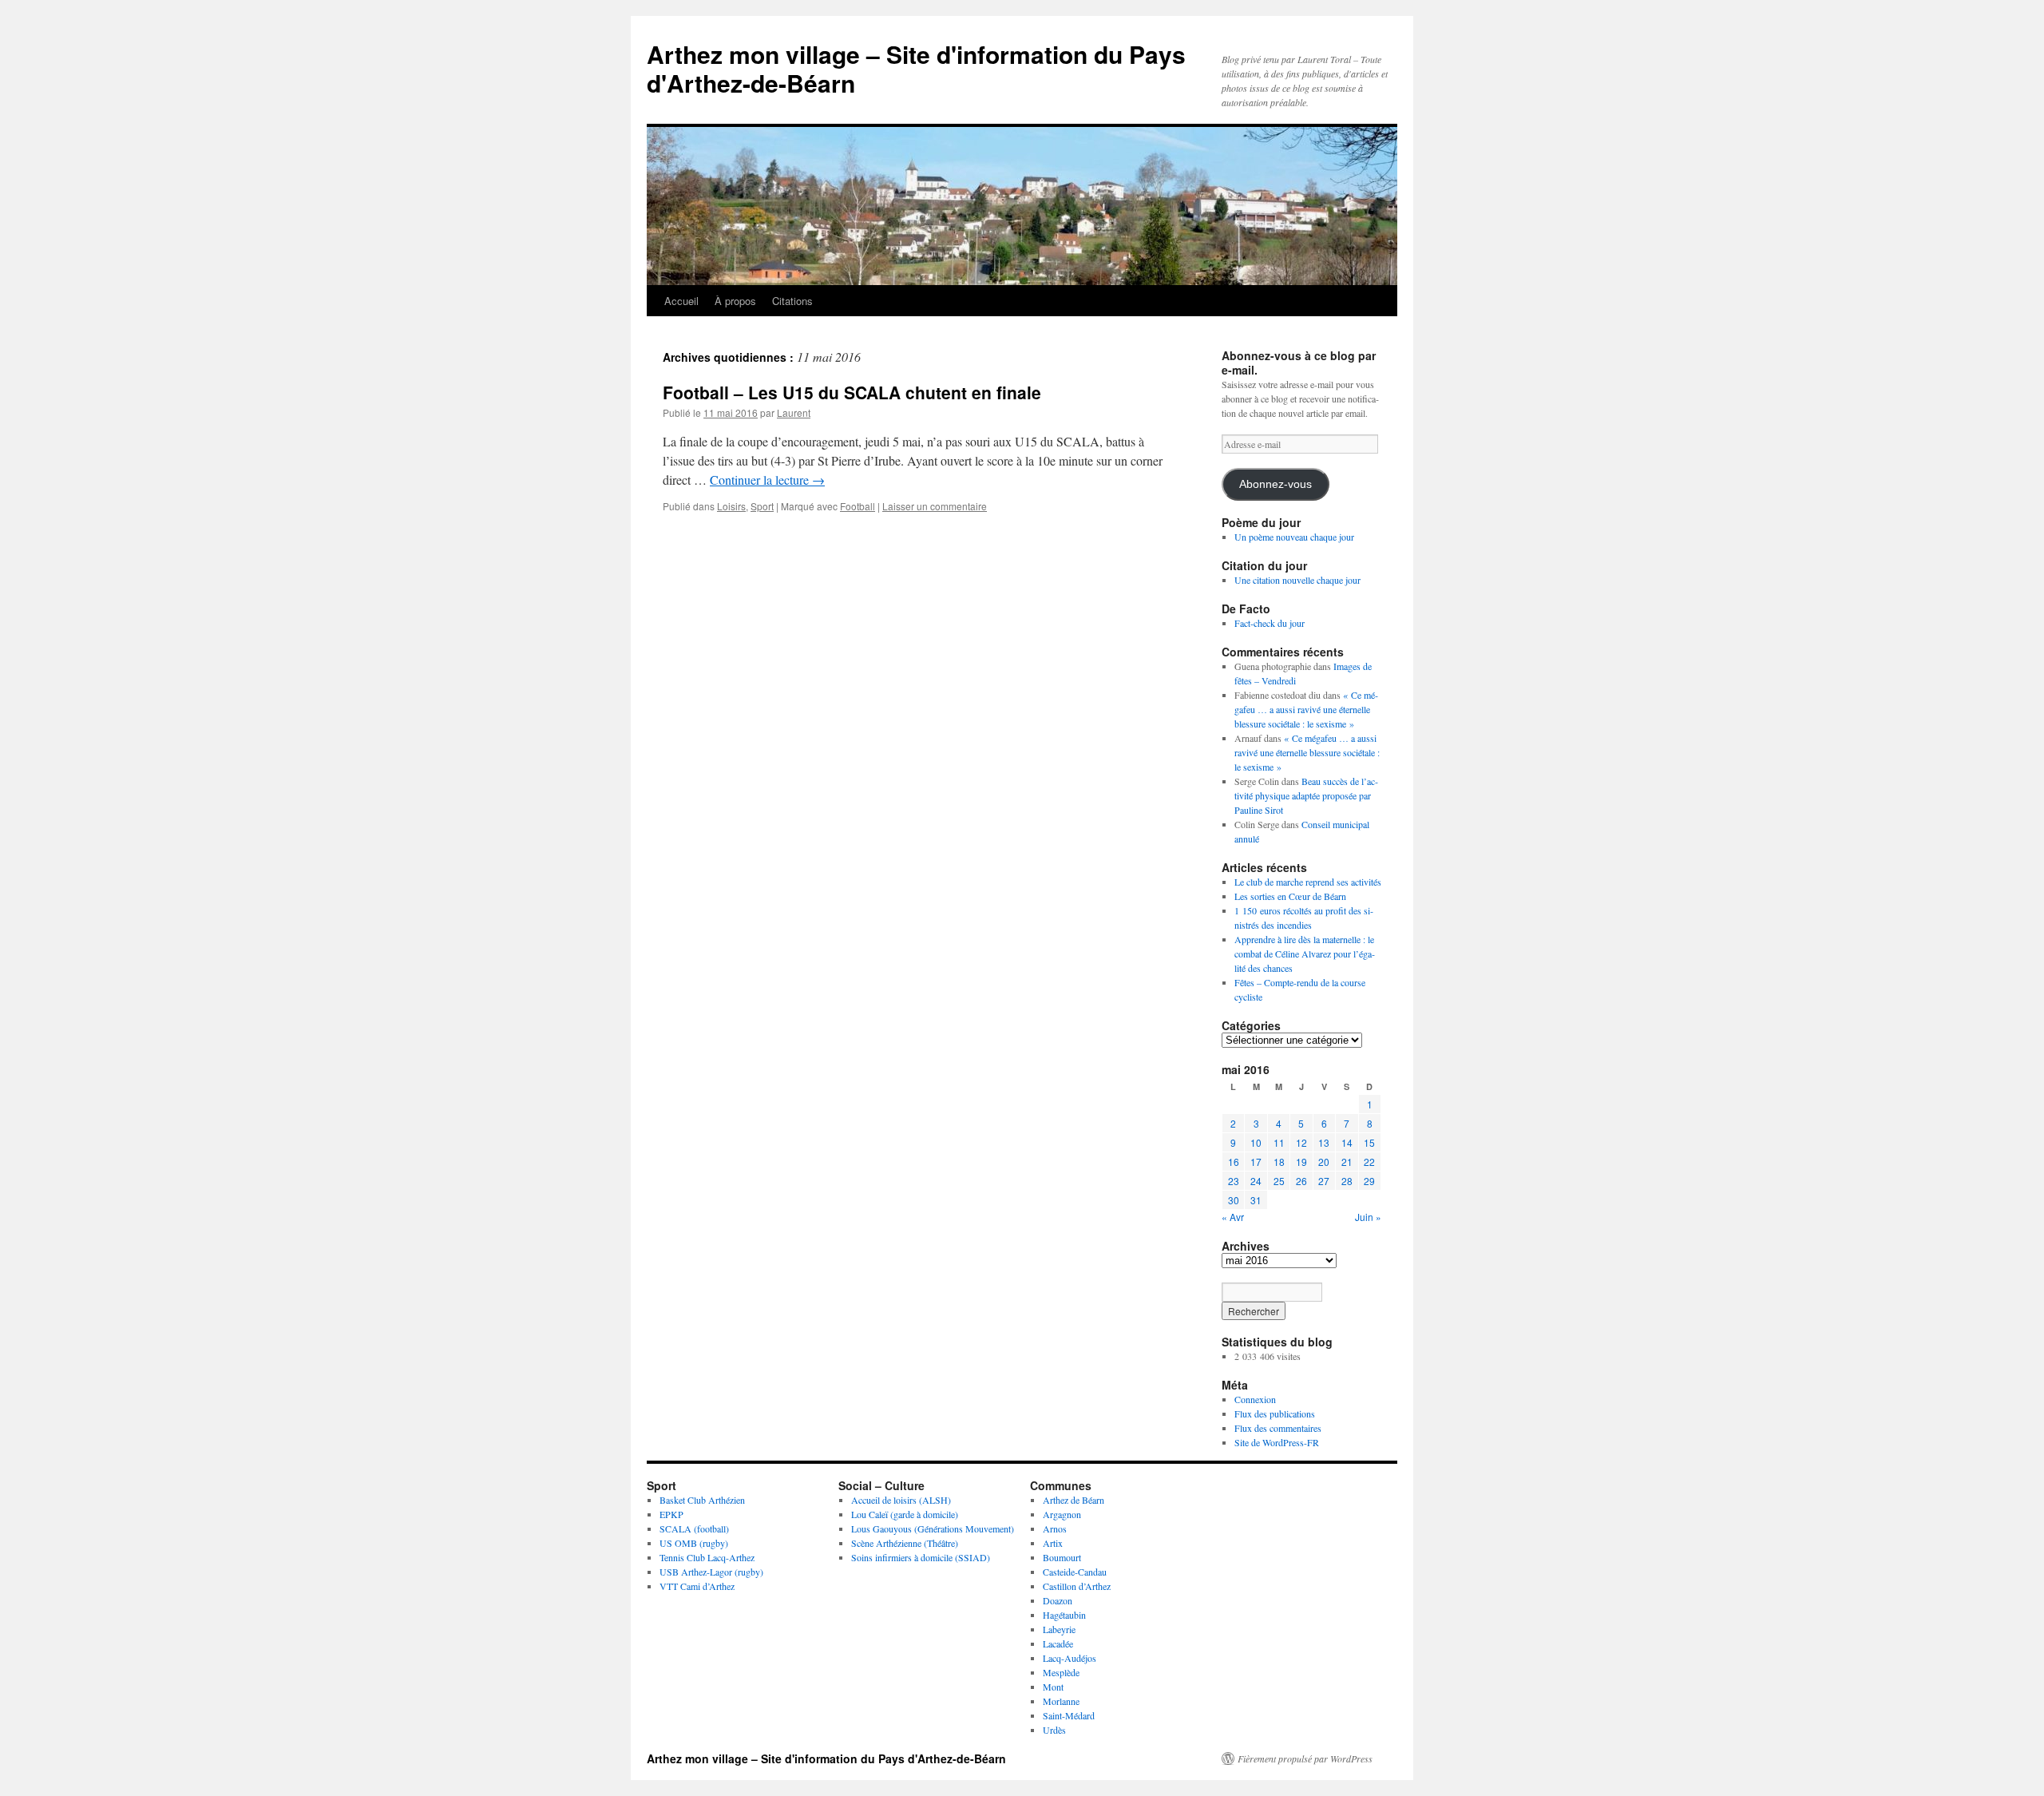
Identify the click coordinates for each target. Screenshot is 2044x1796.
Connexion (1255, 1399)
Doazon (1058, 1600)
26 (1301, 1181)
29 (1369, 1181)
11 (1279, 1142)
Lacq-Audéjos (1070, 1658)
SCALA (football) (694, 1528)
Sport (762, 506)
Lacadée (1058, 1643)
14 (1347, 1142)
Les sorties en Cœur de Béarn (1290, 896)
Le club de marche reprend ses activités (1308, 882)
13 (1324, 1142)
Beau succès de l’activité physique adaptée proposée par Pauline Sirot (1306, 795)
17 (1256, 1162)
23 (1234, 1181)
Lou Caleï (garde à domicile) (905, 1514)
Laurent (794, 412)
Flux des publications (1275, 1413)
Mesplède (1061, 1672)
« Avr (1233, 1217)
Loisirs (731, 506)
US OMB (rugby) (694, 1543)
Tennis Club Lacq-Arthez (707, 1557)
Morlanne (1061, 1701)
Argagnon (1062, 1514)
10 (1256, 1142)
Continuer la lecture (767, 480)
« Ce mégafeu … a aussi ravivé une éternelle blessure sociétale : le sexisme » (1306, 709)
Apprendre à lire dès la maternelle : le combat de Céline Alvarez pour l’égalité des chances (1305, 954)
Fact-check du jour (1270, 623)
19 (1301, 1162)
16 (1234, 1162)
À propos (735, 301)
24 (1256, 1181)
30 (1234, 1200)
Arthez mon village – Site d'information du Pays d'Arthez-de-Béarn (916, 68)
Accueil (681, 301)
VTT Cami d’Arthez (697, 1586)
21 (1347, 1162)
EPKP (671, 1514)
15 (1369, 1142)
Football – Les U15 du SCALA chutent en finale (852, 392)
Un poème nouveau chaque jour (1294, 537)
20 (1324, 1162)
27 (1324, 1181)
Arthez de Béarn (1073, 1500)
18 (1279, 1162)
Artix (1053, 1543)
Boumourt (1062, 1557)
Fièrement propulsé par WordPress (1305, 1758)
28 (1347, 1181)
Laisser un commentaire (935, 506)
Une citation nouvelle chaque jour (1297, 580)
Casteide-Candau (1075, 1572)
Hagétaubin (1064, 1615)
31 (1256, 1200)
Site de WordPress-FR (1277, 1442)
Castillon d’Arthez (1077, 1586)
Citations (792, 301)
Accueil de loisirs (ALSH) (901, 1500)
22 (1369, 1162)
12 (1301, 1142)
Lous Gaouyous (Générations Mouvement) (933, 1528)
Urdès (1054, 1730)
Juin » (1368, 1217)
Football (858, 506)
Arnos (1055, 1528)
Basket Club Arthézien (702, 1500)
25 (1279, 1181)
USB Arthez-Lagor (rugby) (711, 1572)
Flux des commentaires (1278, 1428)
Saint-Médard (1069, 1715)
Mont (1053, 1687)
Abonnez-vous (1276, 484)
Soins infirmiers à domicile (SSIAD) (921, 1557)
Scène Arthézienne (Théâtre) (905, 1543)
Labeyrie (1059, 1629)
